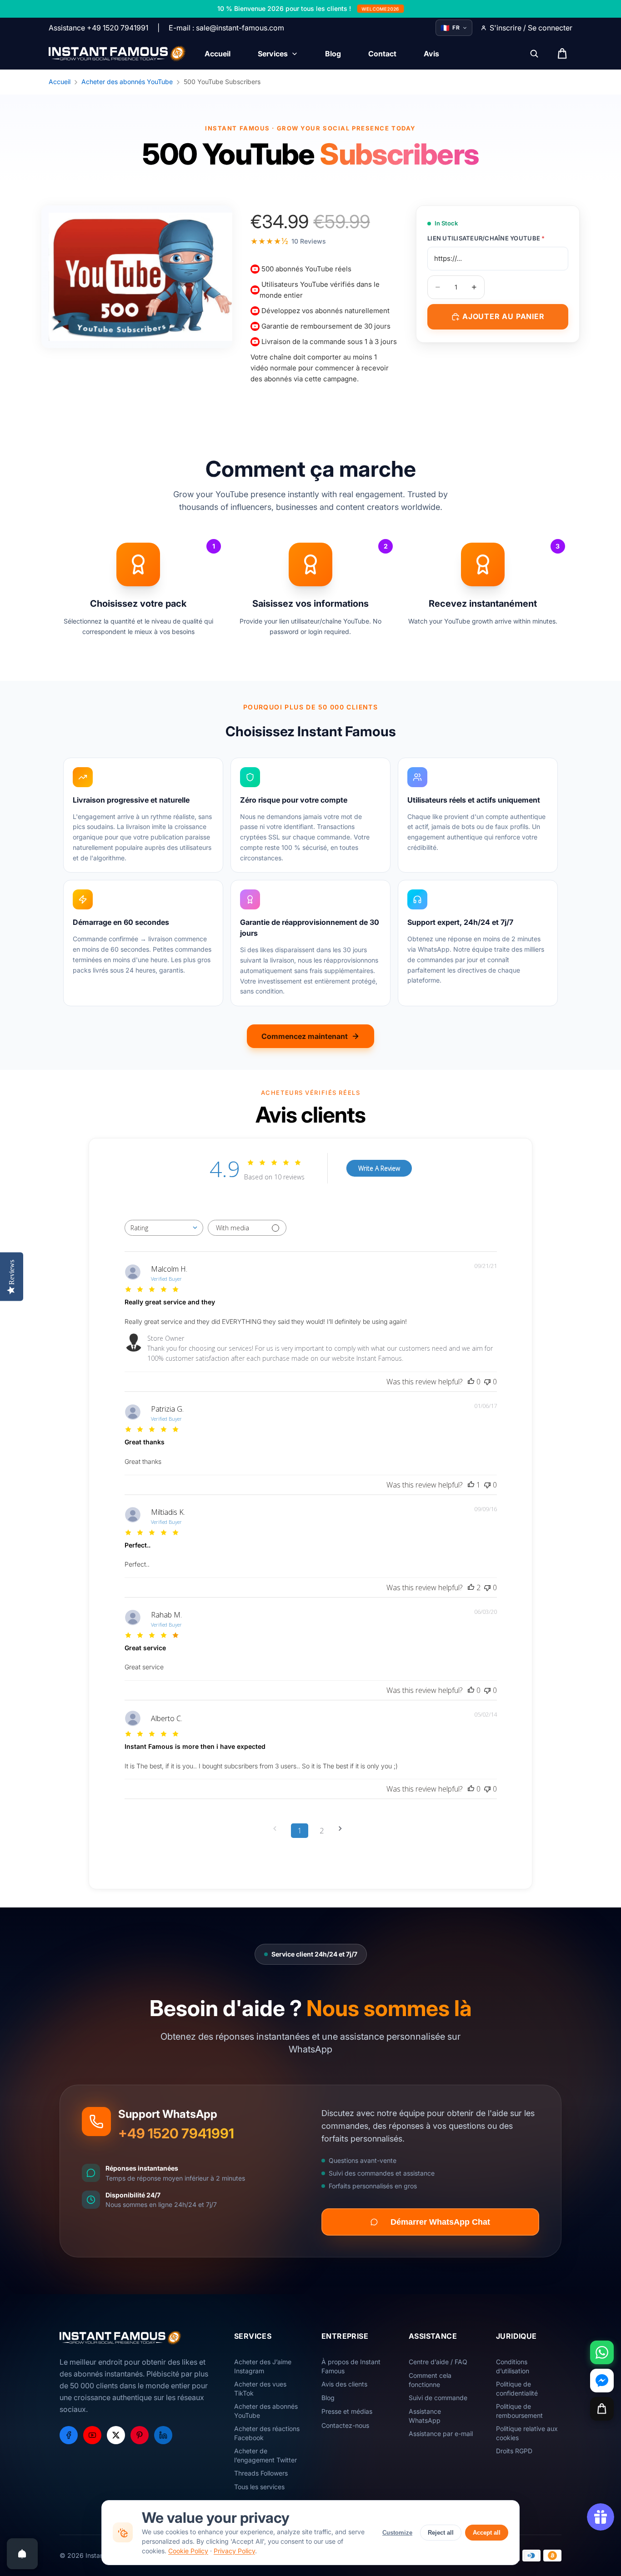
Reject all (441, 2533)
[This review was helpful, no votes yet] (471, 1382)
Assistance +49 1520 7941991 (98, 28)
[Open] (22, 2554)
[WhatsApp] (602, 2352)
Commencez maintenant (305, 1036)
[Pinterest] (140, 2435)
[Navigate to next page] (343, 1829)
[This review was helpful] (471, 1588)
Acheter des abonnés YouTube (127, 82)
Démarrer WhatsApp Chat (440, 2222)
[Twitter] (116, 2435)
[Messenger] (602, 2381)
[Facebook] (69, 2435)
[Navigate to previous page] (278, 1829)
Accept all (487, 2533)
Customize (397, 2533)
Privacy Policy (234, 2551)
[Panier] (602, 2409)
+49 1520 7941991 (176, 2133)
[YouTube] (92, 2435)
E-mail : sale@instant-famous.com (226, 28)
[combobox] (164, 1228)
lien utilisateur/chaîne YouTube (486, 238)
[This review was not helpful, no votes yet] (487, 1382)
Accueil (60, 82)
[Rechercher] (534, 54)
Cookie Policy (188, 2551)
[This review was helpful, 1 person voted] (471, 1485)
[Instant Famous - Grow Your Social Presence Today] (118, 54)
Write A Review (379, 1168)
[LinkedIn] (163, 2435)
